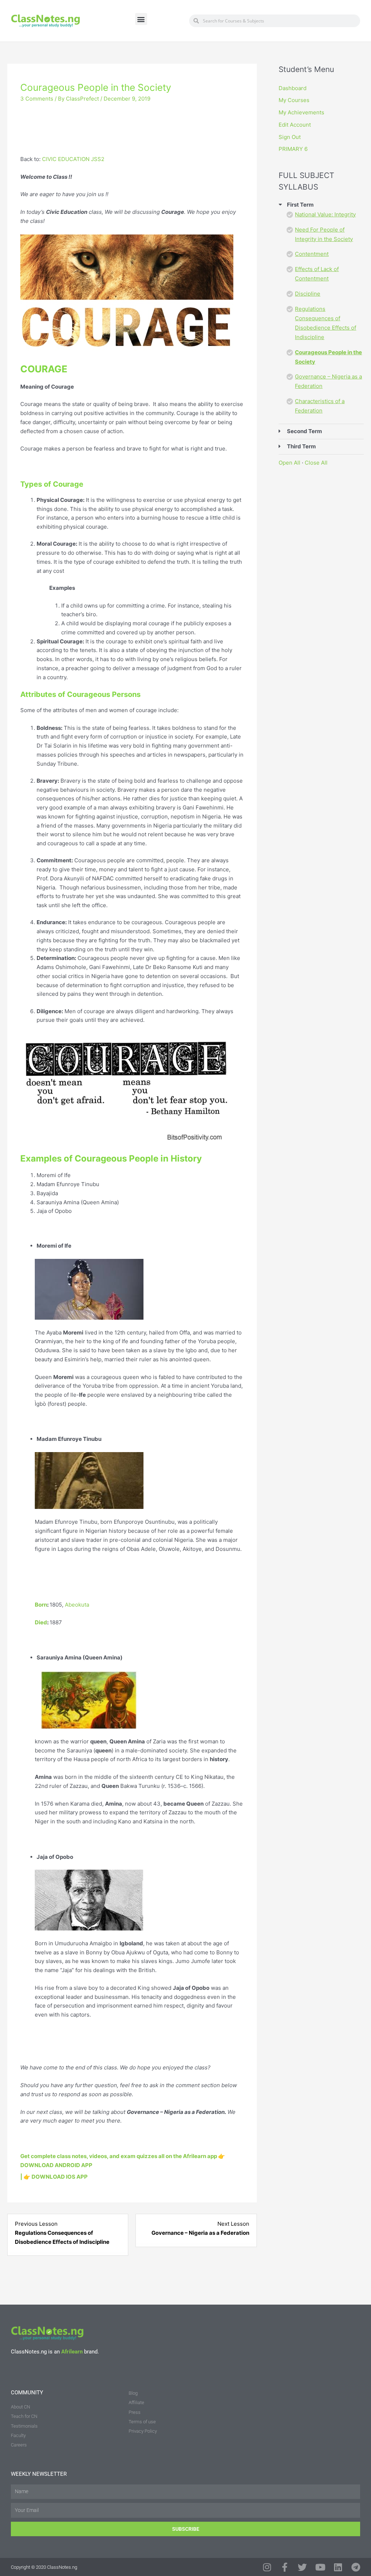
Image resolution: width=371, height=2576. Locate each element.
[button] (141, 19)
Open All (289, 463)
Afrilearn (72, 2352)
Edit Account (295, 125)
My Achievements (301, 112)
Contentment (312, 254)
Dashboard (293, 88)
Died (41, 1622)
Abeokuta (77, 1605)
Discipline (308, 294)
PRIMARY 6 (293, 149)
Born (41, 1605)
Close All (316, 463)
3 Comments (37, 99)
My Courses (294, 100)
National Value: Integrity (325, 214)
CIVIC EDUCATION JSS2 (73, 159)
